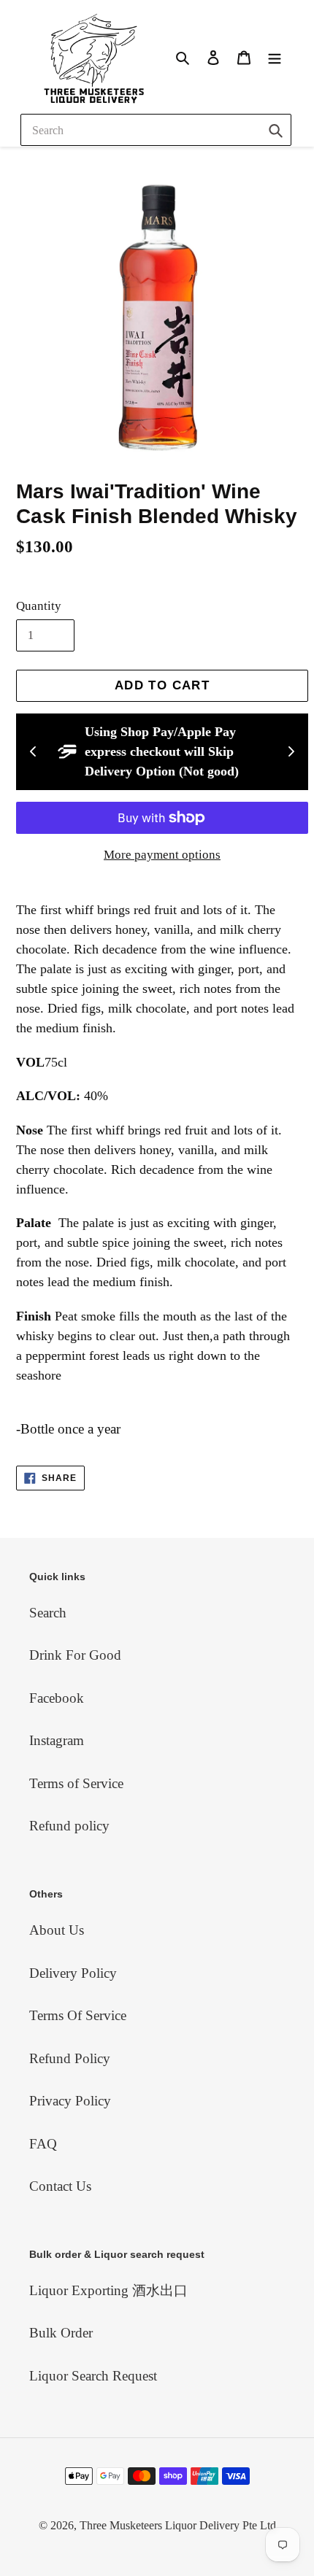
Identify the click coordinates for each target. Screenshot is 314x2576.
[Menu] (275, 57)
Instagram (57, 1740)
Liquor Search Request (93, 2376)
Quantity (39, 606)
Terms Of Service (78, 2015)
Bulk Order (61, 2333)
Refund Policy (70, 2058)
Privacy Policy (70, 2101)
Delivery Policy (73, 1973)
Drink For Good (75, 1655)
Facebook (57, 1698)
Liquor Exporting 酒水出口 (108, 2290)
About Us (57, 1930)
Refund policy (69, 1826)
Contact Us (60, 2186)
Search (48, 1613)
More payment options (162, 855)
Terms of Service (76, 1783)
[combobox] (156, 130)
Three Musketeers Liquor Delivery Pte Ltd (178, 2525)
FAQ (43, 2144)
